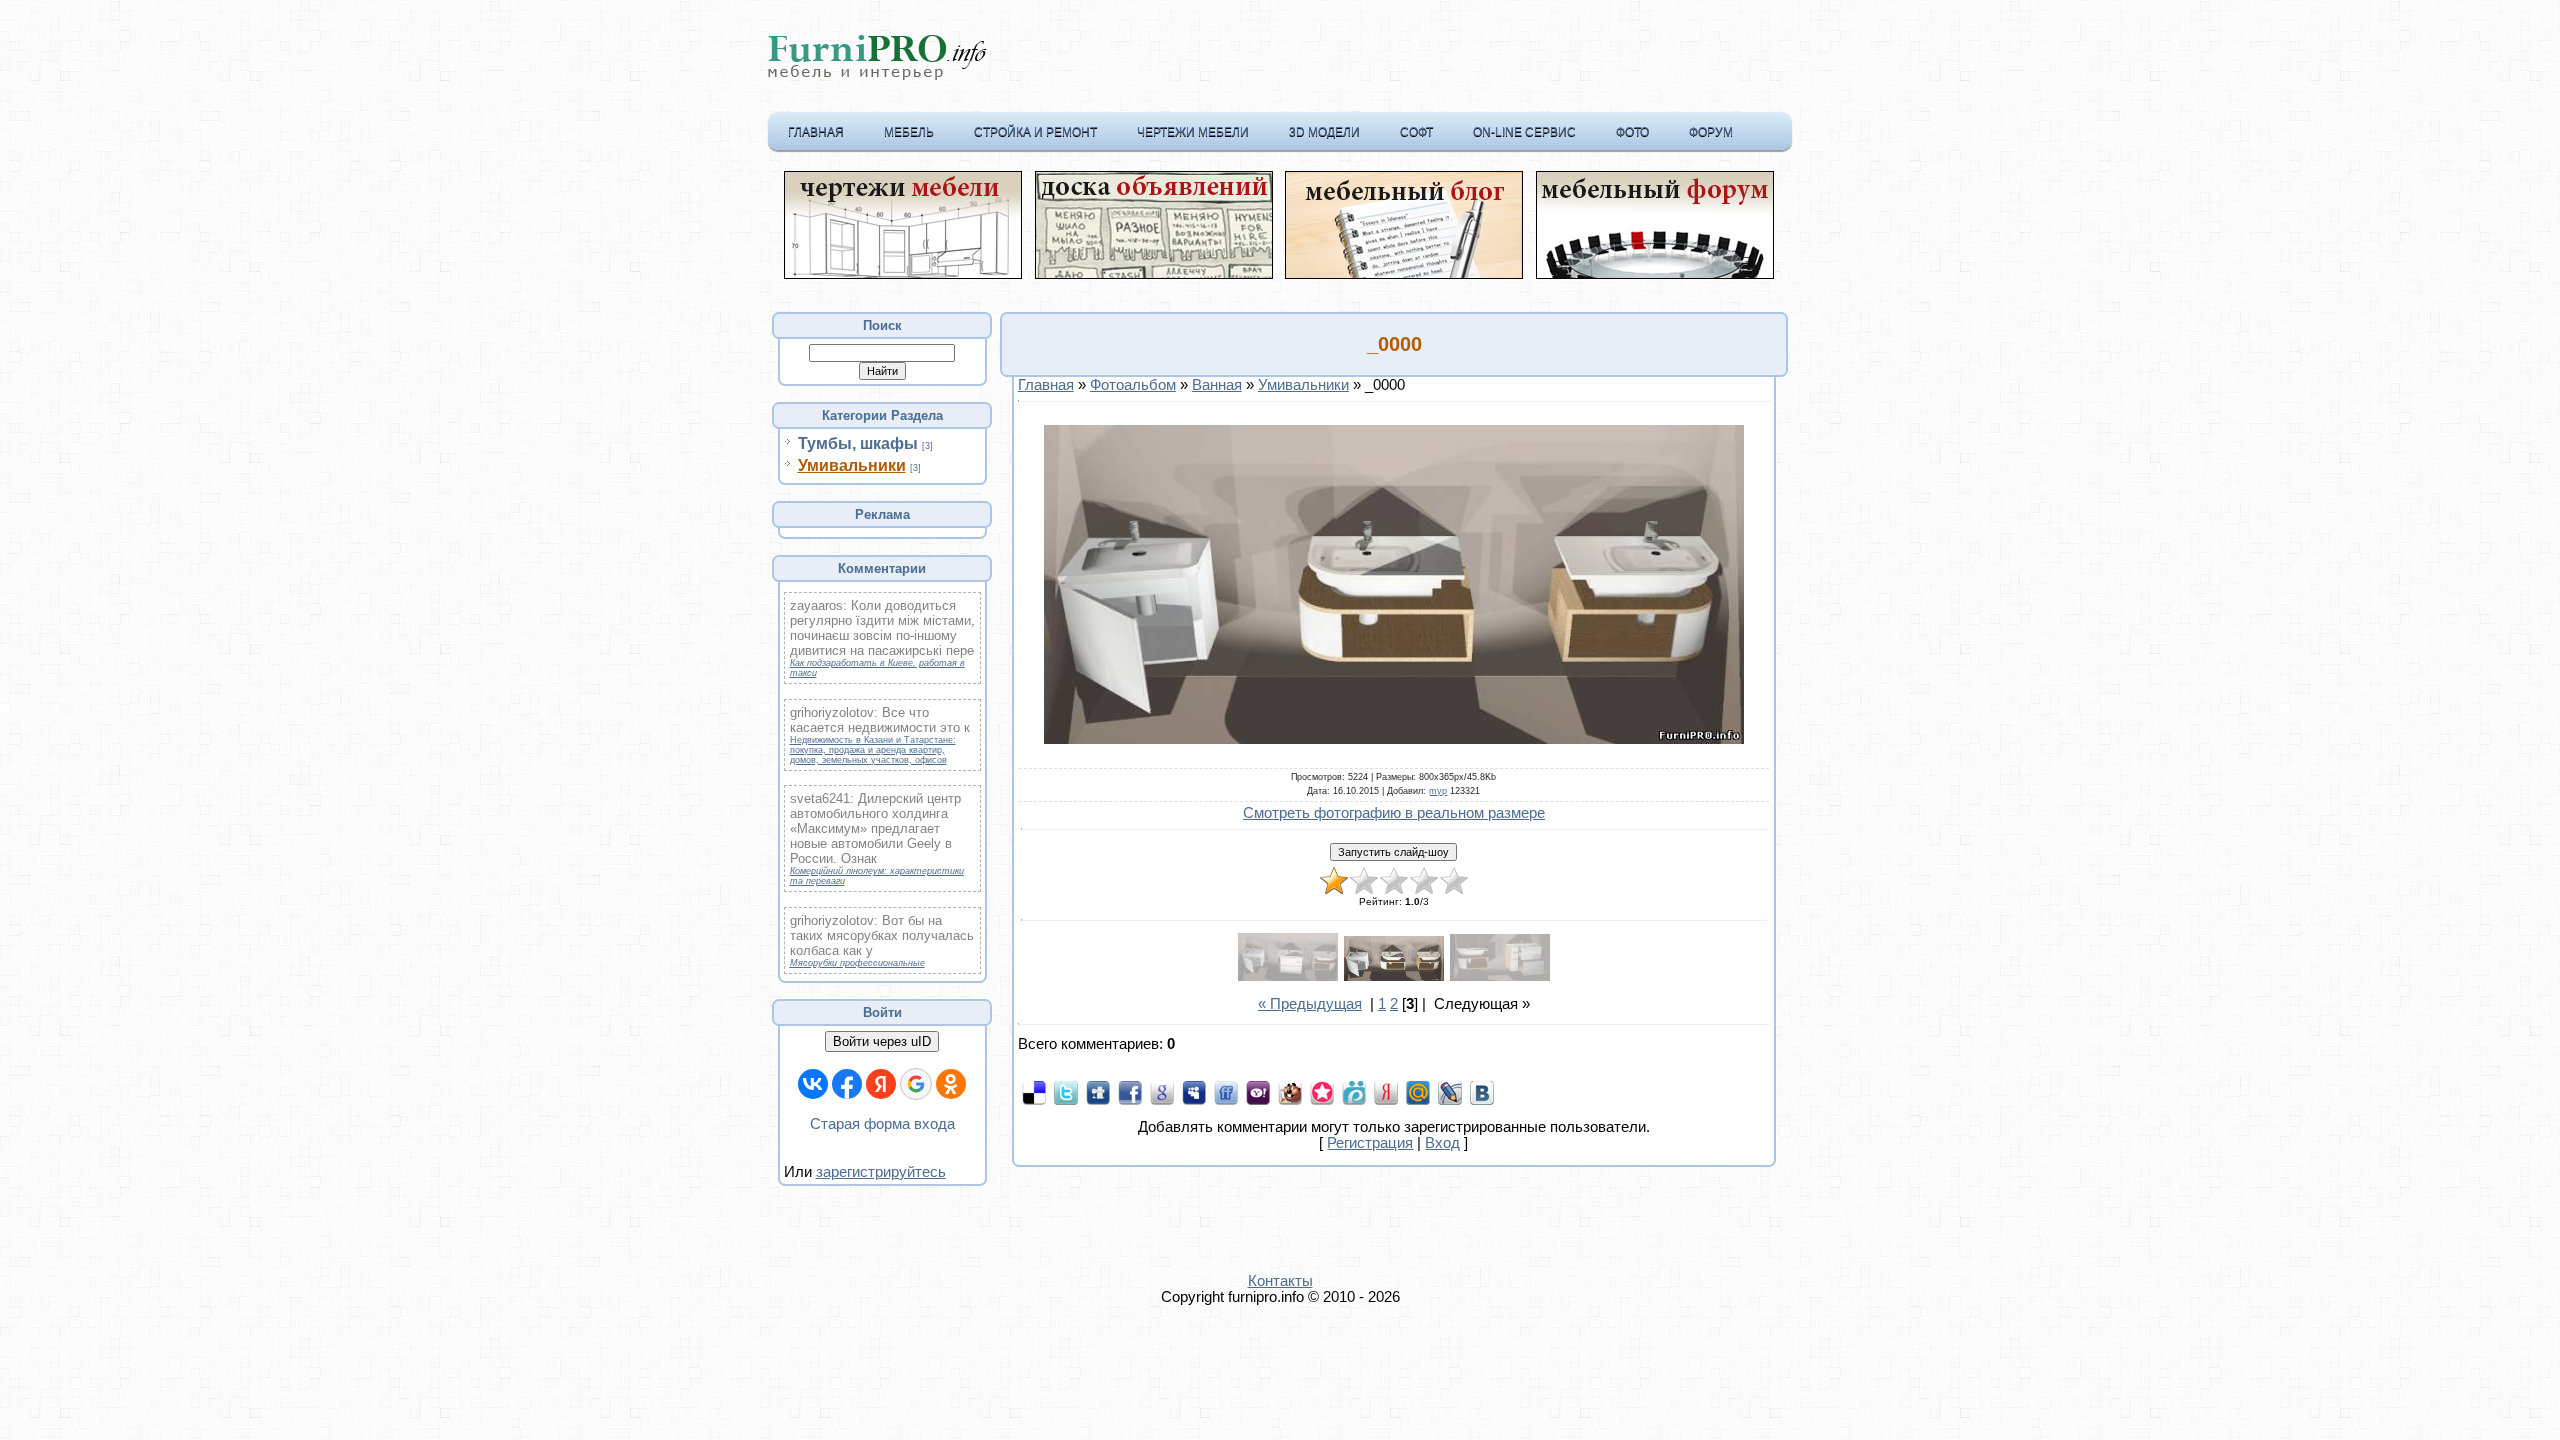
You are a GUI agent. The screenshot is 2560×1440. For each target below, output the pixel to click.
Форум (1711, 132)
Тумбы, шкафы (858, 443)
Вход (1442, 1143)
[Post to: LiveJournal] (1450, 1092)
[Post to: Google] (1162, 1092)
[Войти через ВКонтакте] (813, 1084)
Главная (816, 132)
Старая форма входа (882, 1124)
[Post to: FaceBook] (1130, 1092)
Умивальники (852, 465)
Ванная (1217, 385)
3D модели (1324, 132)
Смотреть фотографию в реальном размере (1394, 813)
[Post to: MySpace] (1194, 1092)
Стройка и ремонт (1035, 132)
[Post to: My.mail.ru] (1418, 1092)
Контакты (1280, 1281)
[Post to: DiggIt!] (1098, 1092)
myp (1438, 791)
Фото (1632, 132)
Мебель (909, 132)
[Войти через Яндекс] (881, 1084)
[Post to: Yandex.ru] (1386, 1092)
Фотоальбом (1133, 385)
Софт (1416, 132)
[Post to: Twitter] (1066, 1092)
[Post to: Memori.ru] (1322, 1092)
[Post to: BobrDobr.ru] (1290, 1092)
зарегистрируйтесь (881, 1172)
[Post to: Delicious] (1034, 1092)
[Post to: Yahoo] (1258, 1092)
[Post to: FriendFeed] (1226, 1092)
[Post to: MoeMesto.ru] (1354, 1092)
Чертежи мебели (1193, 132)
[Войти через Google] (916, 1084)
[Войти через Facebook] (847, 1084)
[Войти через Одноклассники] (951, 1084)
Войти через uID (882, 1041)
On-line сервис (1524, 132)
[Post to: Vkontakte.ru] (1482, 1092)
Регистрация (1370, 1143)
